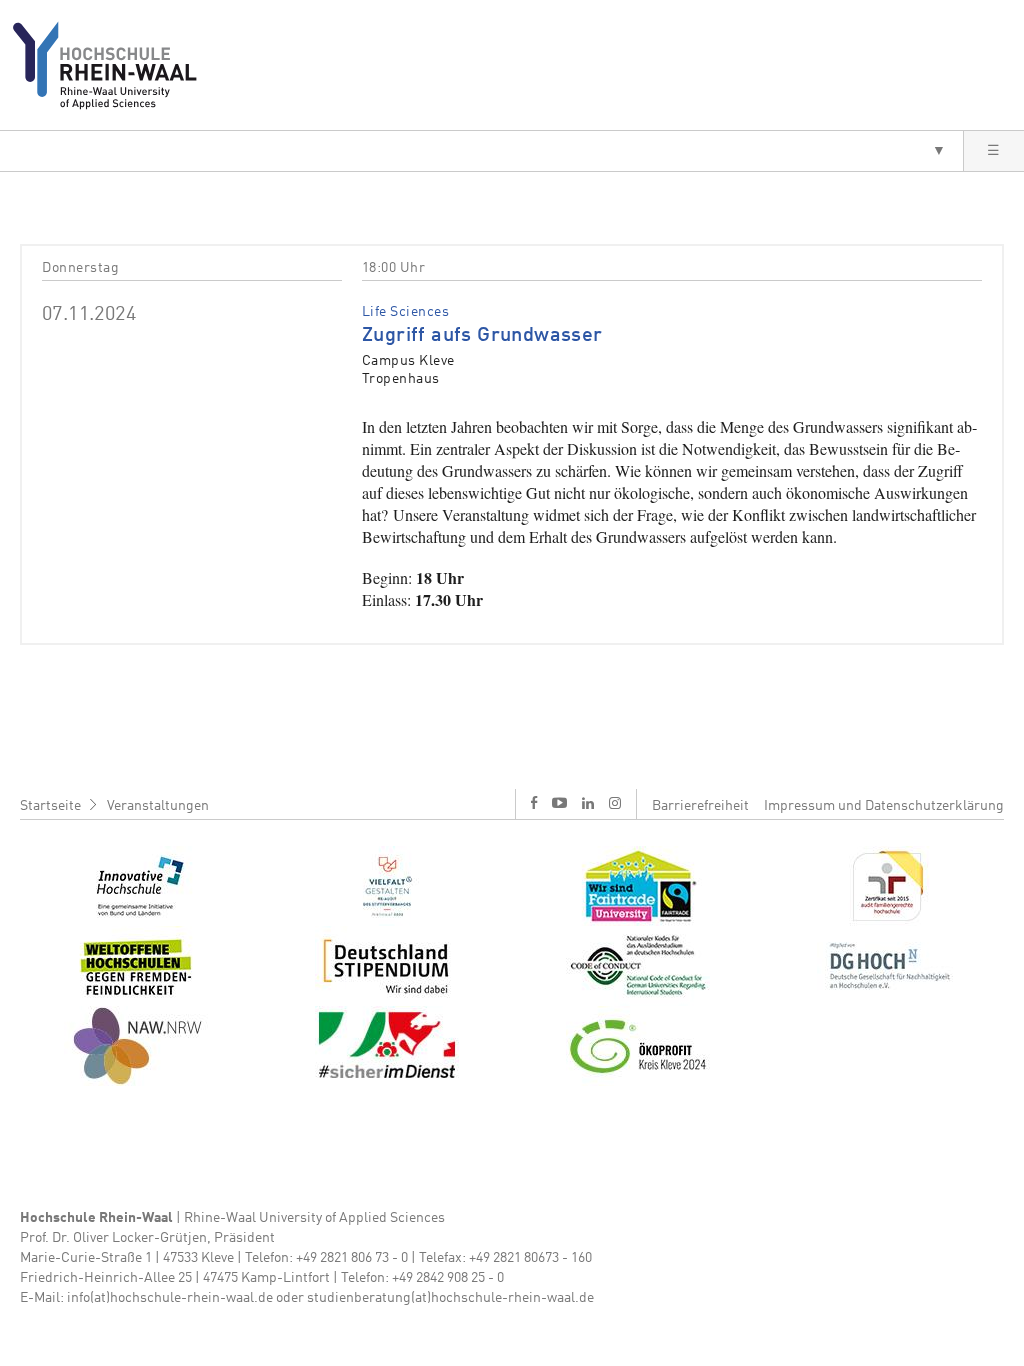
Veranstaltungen (158, 806)
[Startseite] (112, 65)
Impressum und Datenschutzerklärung (884, 806)
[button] (481, 151)
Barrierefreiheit (700, 806)
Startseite (50, 806)
